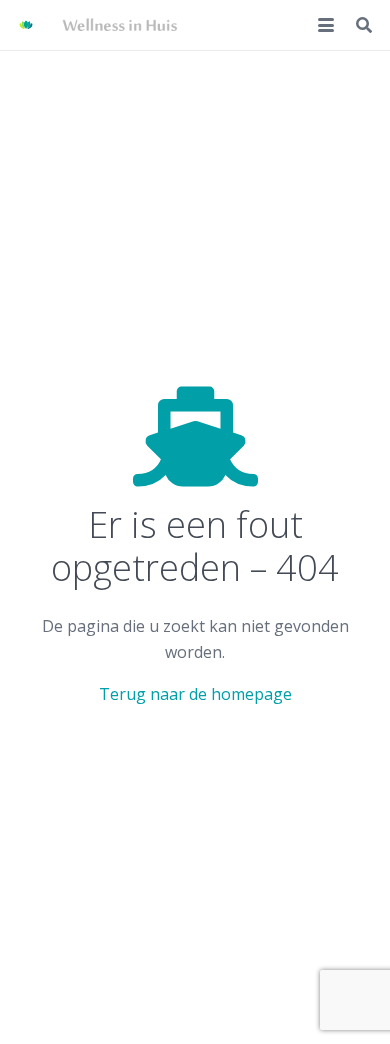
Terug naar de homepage (195, 694)
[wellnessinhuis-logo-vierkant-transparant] (26, 25)
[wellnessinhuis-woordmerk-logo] (120, 25)
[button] (326, 25)
